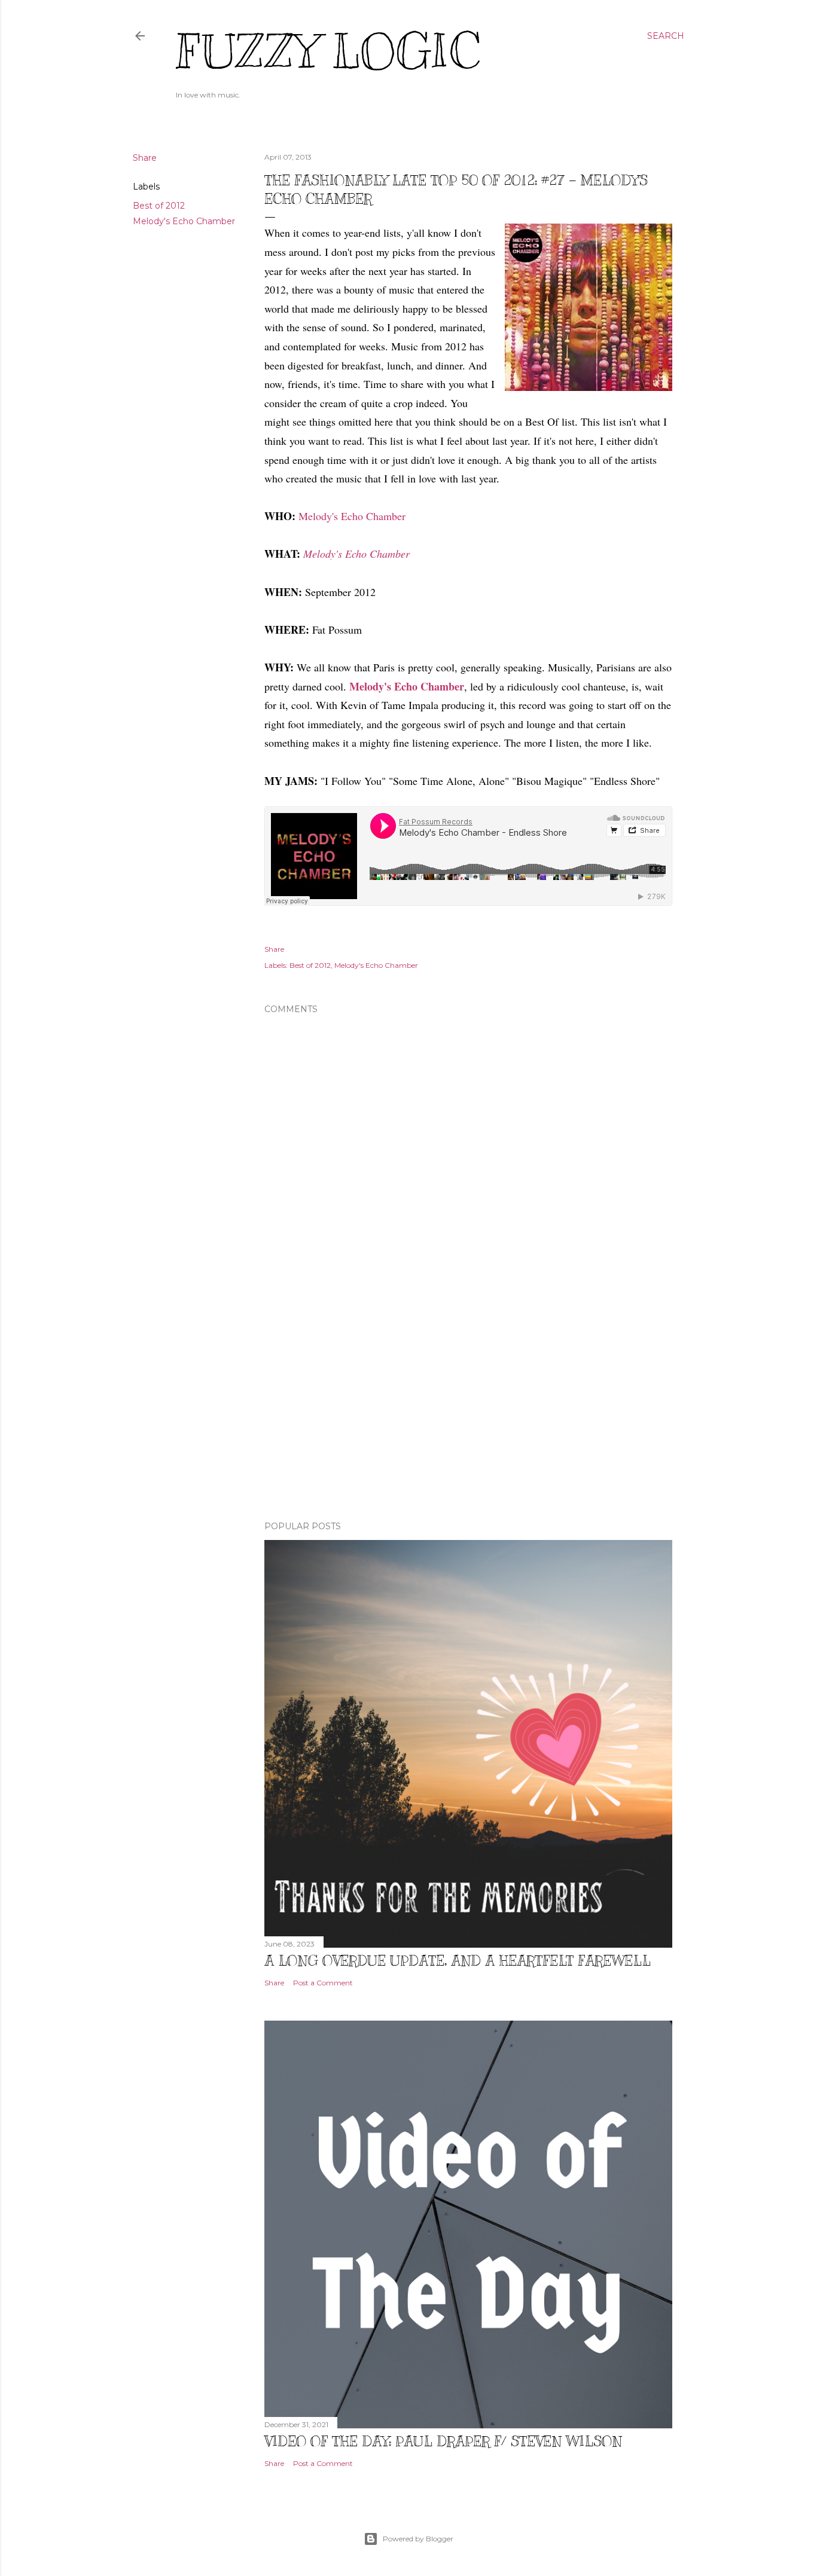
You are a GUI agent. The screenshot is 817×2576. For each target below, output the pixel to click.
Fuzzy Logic (328, 52)
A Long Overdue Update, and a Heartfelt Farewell (458, 1960)
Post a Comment (323, 1983)
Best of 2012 (159, 206)
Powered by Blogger (418, 2539)
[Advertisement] (468, 1407)
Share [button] (145, 158)
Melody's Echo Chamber (184, 221)
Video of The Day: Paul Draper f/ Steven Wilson (443, 2441)
